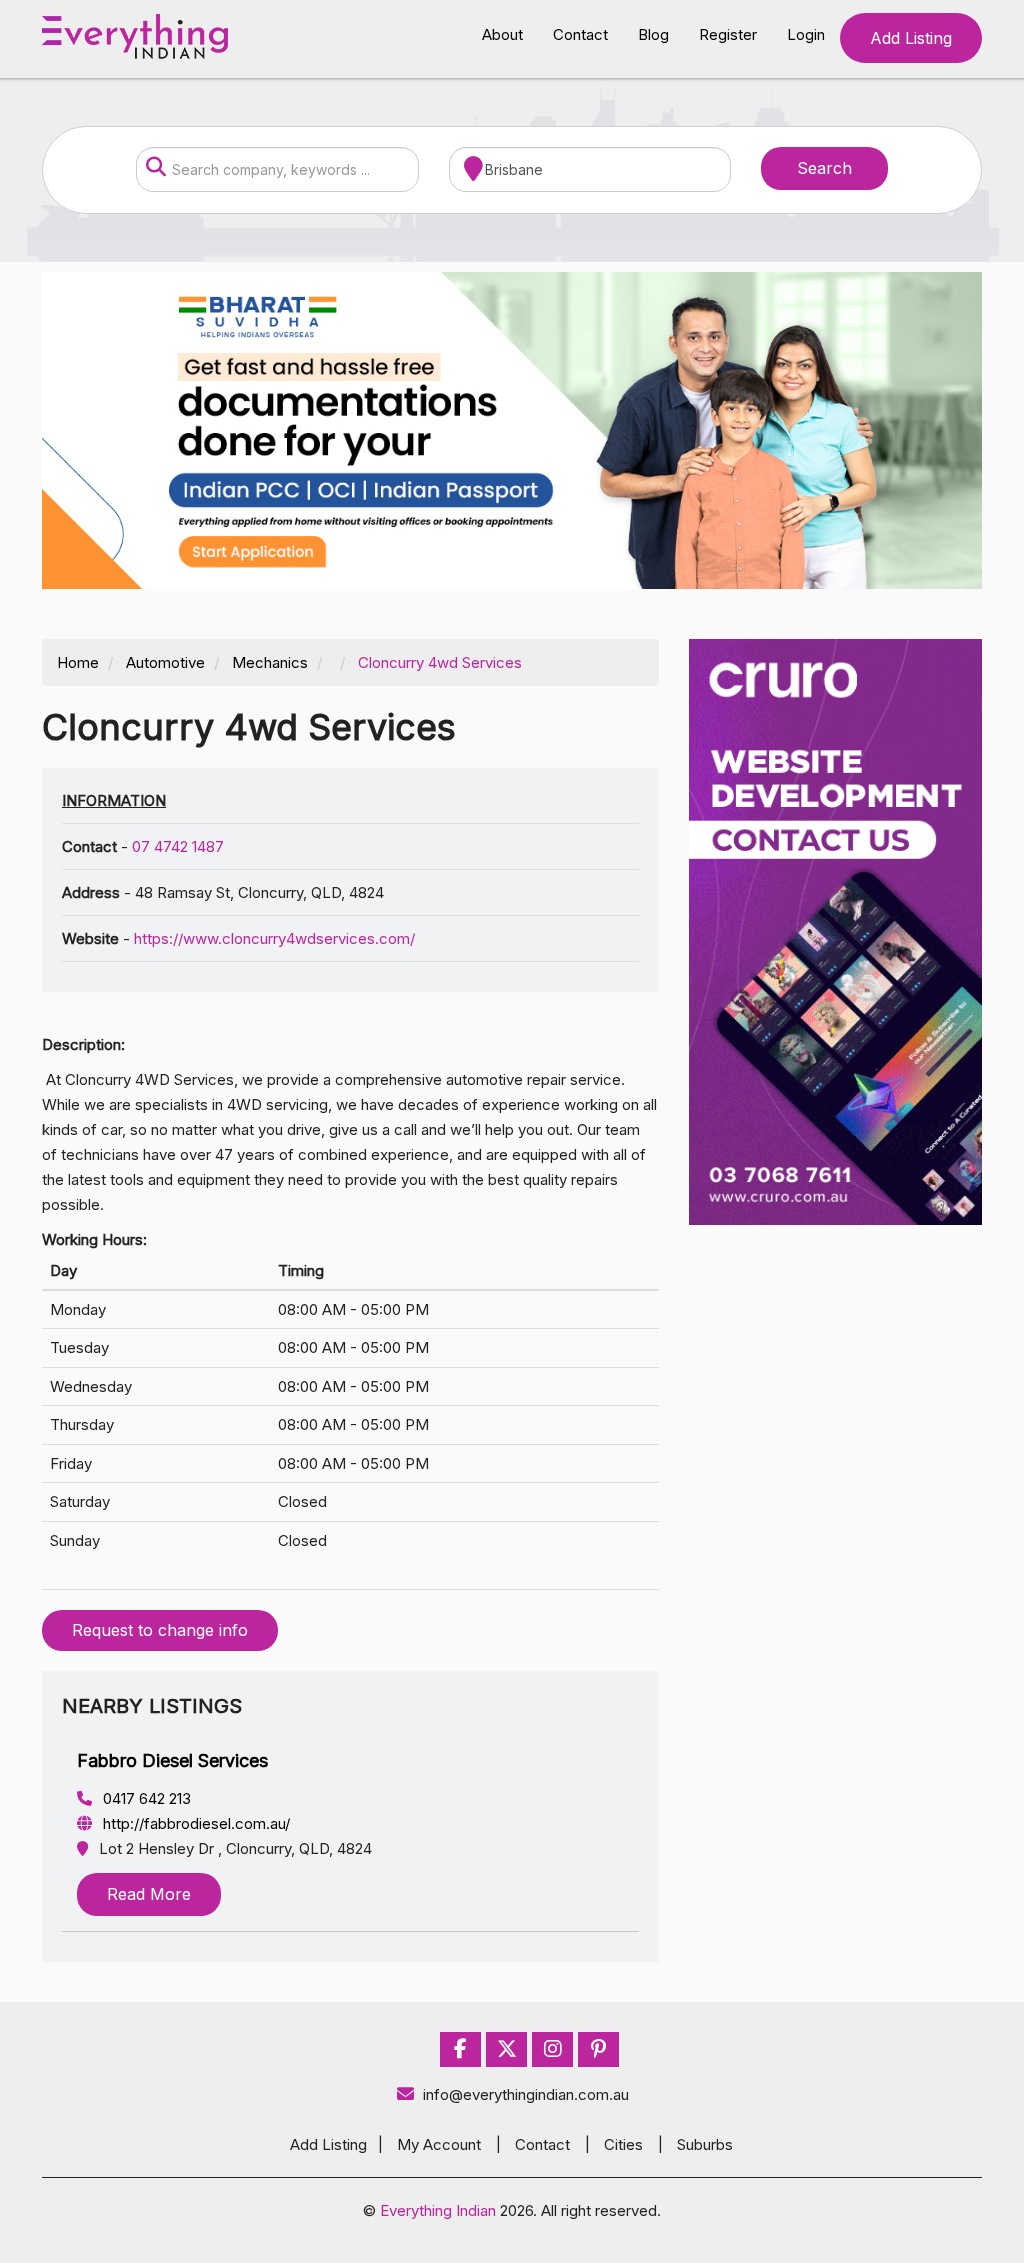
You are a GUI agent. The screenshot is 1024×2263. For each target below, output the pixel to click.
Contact (580, 34)
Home (78, 662)
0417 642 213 (145, 1798)
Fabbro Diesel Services (172, 1760)
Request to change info (160, 1630)
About (502, 34)
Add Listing (911, 38)
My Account (439, 2144)
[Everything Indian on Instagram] (553, 2049)
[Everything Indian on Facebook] (460, 2049)
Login (806, 34)
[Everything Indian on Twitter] (507, 2049)
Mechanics (270, 662)
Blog (653, 34)
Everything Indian (438, 2210)
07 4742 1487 (178, 846)
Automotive (165, 662)
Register (728, 34)
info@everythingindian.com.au (526, 2094)
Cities (623, 2144)
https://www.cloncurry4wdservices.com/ (274, 938)
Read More (149, 1894)
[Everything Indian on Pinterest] (598, 2049)
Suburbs (705, 2144)
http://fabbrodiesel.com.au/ (194, 1823)
